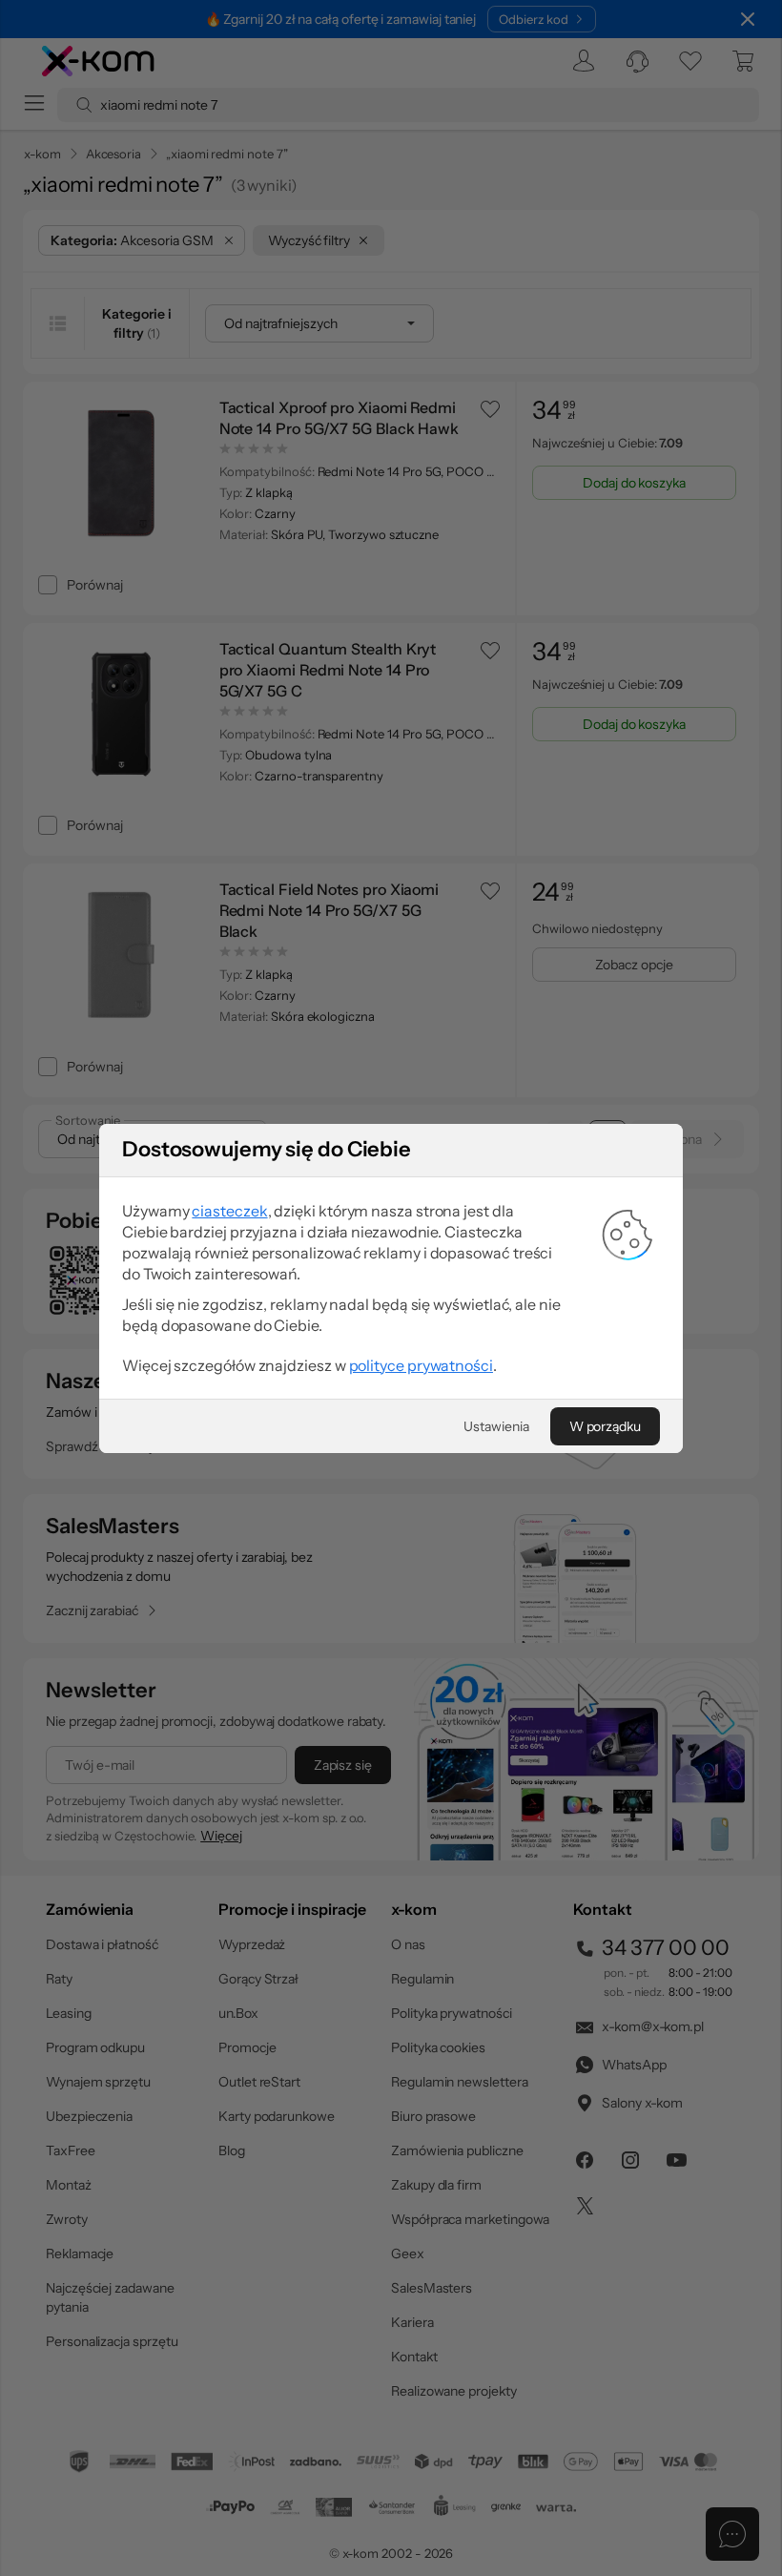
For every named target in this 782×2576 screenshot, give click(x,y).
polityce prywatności (421, 1365)
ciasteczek (229, 1211)
